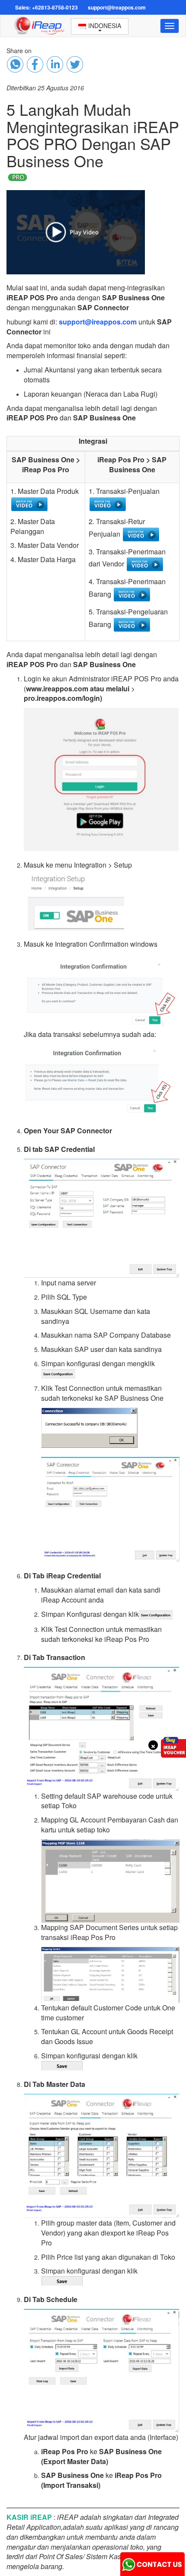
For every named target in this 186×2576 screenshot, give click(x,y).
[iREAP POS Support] (153, 2562)
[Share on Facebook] (15, 64)
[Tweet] (75, 64)
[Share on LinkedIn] (55, 64)
